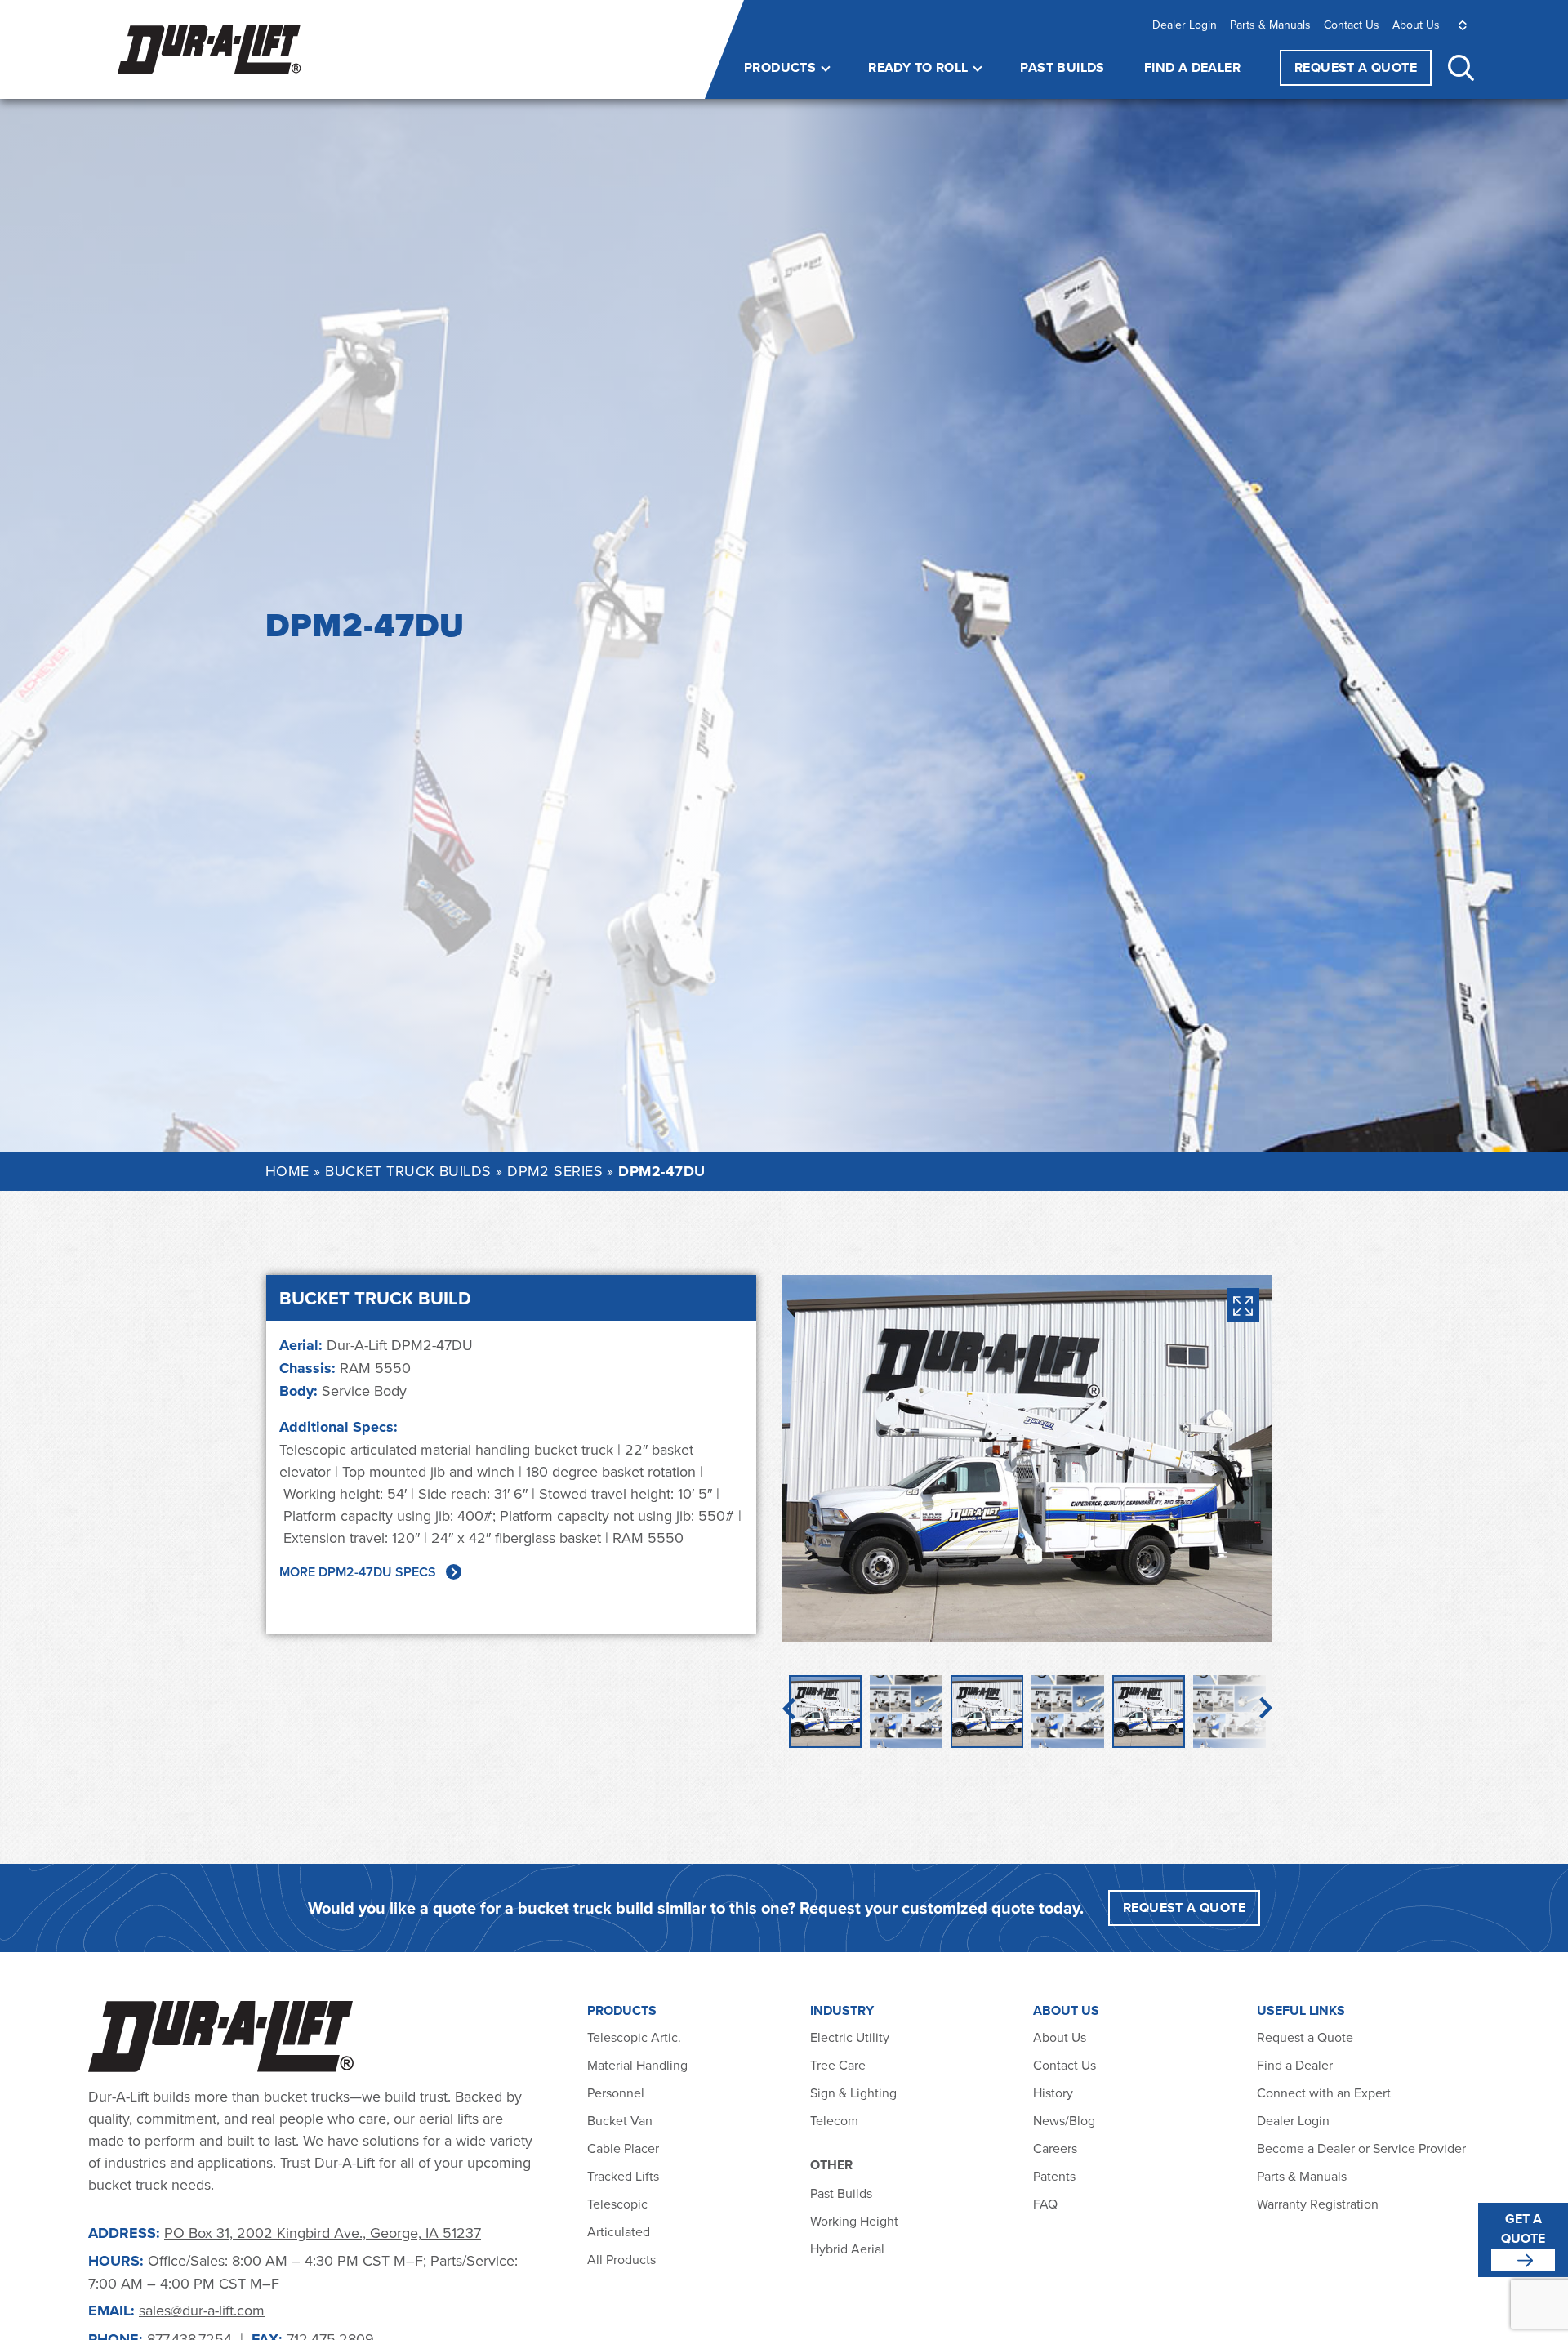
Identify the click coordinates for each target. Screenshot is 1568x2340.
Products (780, 67)
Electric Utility (850, 2037)
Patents (1054, 2176)
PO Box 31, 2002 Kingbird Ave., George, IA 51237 (323, 2233)
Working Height (854, 2221)
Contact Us (1352, 25)
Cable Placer (623, 2148)
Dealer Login (1185, 25)
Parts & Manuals (1270, 25)
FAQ (1045, 2204)
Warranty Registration (1318, 2204)
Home (287, 1171)
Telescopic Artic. (634, 2037)
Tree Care (838, 2065)
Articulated (619, 2231)
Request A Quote (1356, 67)
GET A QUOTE (1523, 2229)
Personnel (616, 2093)
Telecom (834, 2120)
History (1053, 2093)
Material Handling (637, 2065)
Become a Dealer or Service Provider (1363, 2148)
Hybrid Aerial (847, 2249)
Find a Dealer (1192, 67)
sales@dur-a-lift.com (202, 2310)
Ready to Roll (918, 67)
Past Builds (1062, 67)
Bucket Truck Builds (408, 1171)
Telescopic (617, 2204)
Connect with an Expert (1324, 2093)
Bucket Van (620, 2120)
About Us (1416, 25)
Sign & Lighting (853, 2093)
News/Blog (1064, 2120)
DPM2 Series (555, 1171)
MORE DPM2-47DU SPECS (358, 1572)
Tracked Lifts (623, 2176)
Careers (1055, 2148)
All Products (623, 2259)
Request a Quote (1305, 2037)
